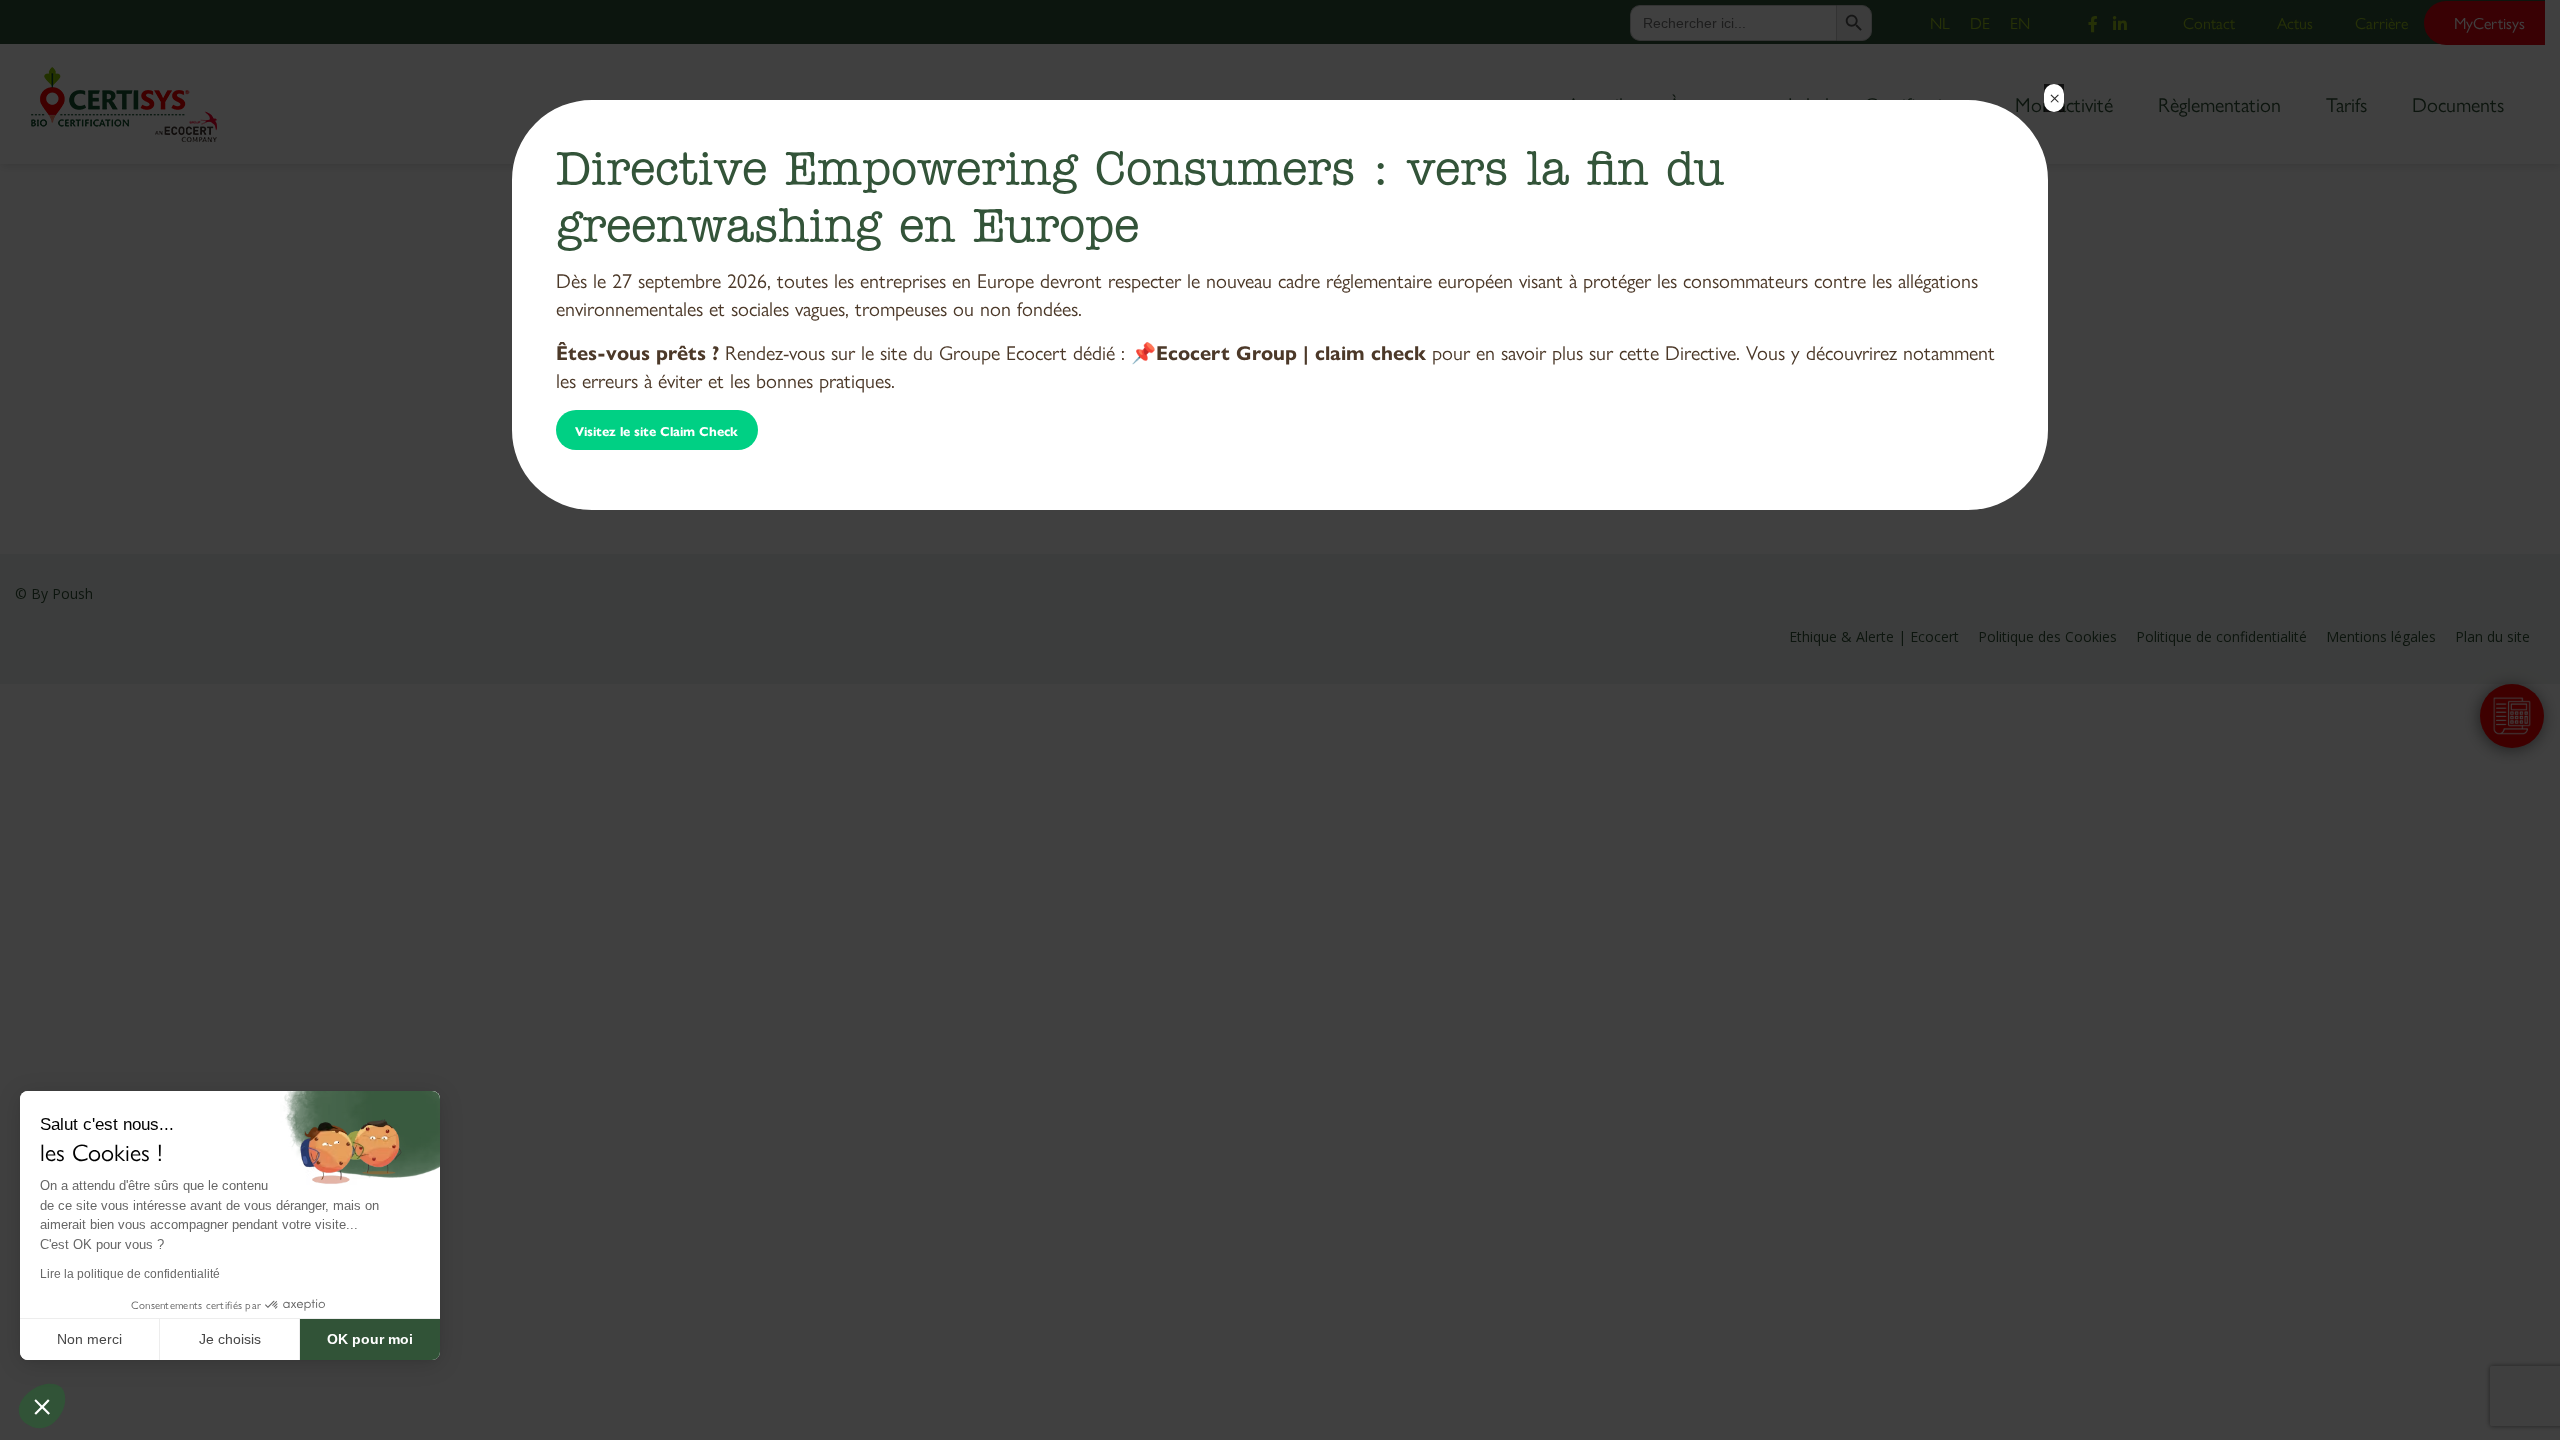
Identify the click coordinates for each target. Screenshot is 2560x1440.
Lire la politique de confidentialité (130, 1274)
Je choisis (230, 1339)
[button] (42, 1406)
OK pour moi (370, 1339)
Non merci (89, 1339)
